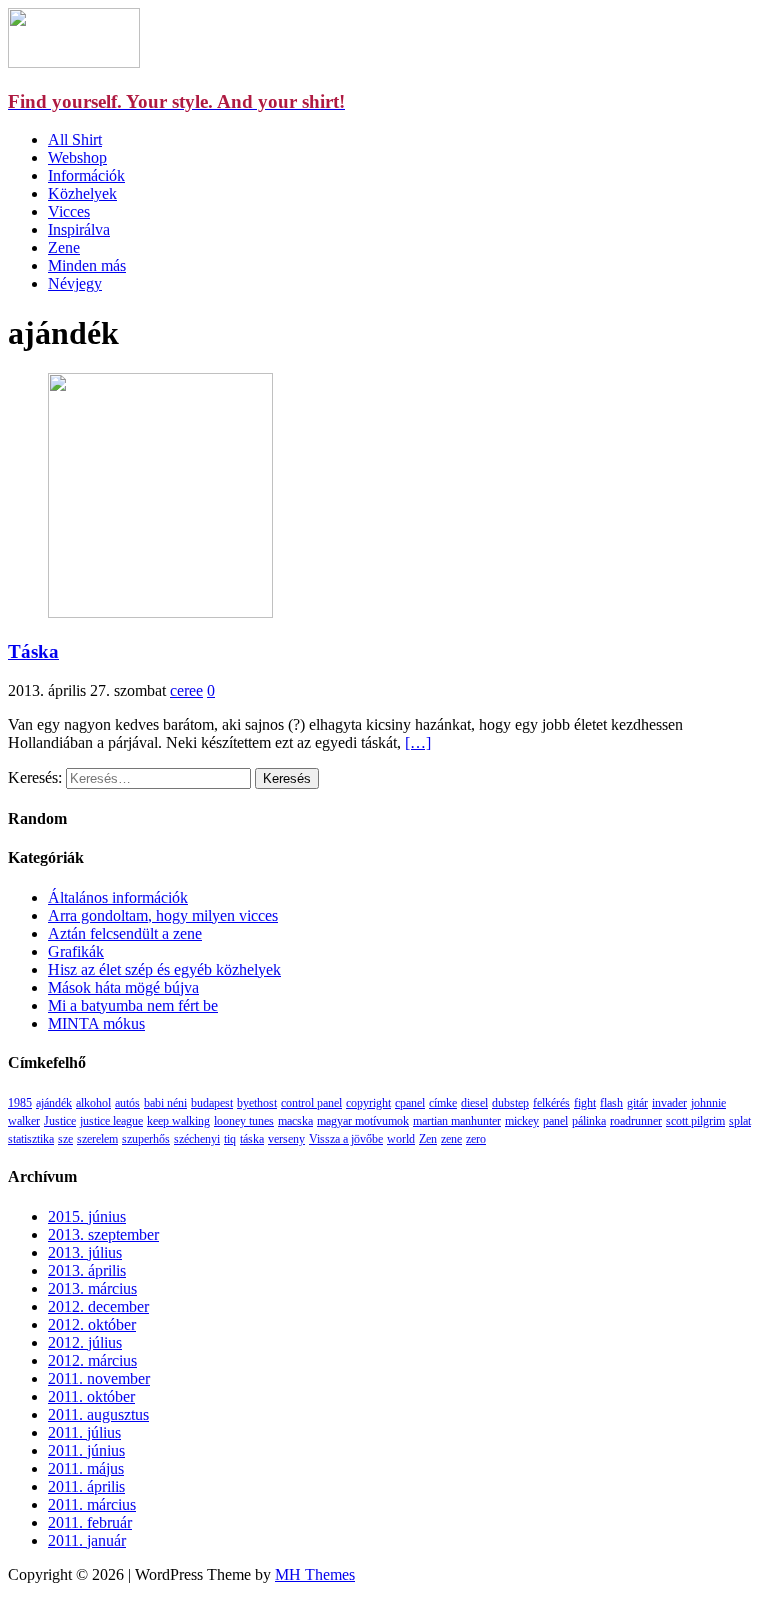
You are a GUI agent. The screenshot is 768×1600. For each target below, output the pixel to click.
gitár (637, 1103)
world (401, 1139)
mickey (522, 1121)
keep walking (178, 1121)
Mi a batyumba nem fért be (133, 1005)
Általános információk (118, 897)
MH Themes (315, 1574)
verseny (286, 1139)
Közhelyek (82, 193)
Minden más (87, 265)
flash (611, 1103)
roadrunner (636, 1121)
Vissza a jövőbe (346, 1139)
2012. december (98, 1306)
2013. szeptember (103, 1234)
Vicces (69, 211)
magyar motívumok (363, 1121)
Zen (428, 1139)
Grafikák (76, 951)
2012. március (92, 1360)
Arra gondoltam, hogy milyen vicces (163, 915)
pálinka (589, 1121)
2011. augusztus (98, 1414)
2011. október (91, 1396)
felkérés (551, 1103)
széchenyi (197, 1139)
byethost (257, 1103)
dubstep (510, 1103)
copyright (368, 1103)
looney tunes (244, 1121)
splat (740, 1121)
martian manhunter (457, 1121)
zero (476, 1139)
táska (252, 1139)
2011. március (92, 1504)
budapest (212, 1103)
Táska (33, 651)
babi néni (165, 1103)
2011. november (99, 1378)
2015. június (87, 1216)
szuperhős (146, 1139)
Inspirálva (79, 229)
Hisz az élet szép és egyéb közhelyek (164, 969)
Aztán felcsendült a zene (125, 933)
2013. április (87, 1270)
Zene (64, 247)
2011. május (86, 1468)
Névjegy (75, 283)
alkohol (93, 1103)
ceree (186, 690)
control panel (311, 1103)
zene (451, 1139)
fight (585, 1103)
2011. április (86, 1486)
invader (669, 1103)
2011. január (87, 1540)
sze (65, 1139)
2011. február (90, 1522)
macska (295, 1121)
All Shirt (75, 139)
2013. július (85, 1252)
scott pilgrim (695, 1121)
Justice (60, 1121)
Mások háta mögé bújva (123, 987)
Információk (86, 175)
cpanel (410, 1103)
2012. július (85, 1342)
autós (127, 1103)
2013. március (92, 1288)
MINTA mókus (96, 1023)
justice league (111, 1121)
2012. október (92, 1324)
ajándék (54, 1103)
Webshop (77, 157)
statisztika (31, 1139)
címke (443, 1103)
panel (555, 1121)
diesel (474, 1103)
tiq (230, 1139)
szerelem (97, 1139)
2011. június (86, 1450)
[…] (418, 742)
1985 (20, 1103)
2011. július (84, 1432)
